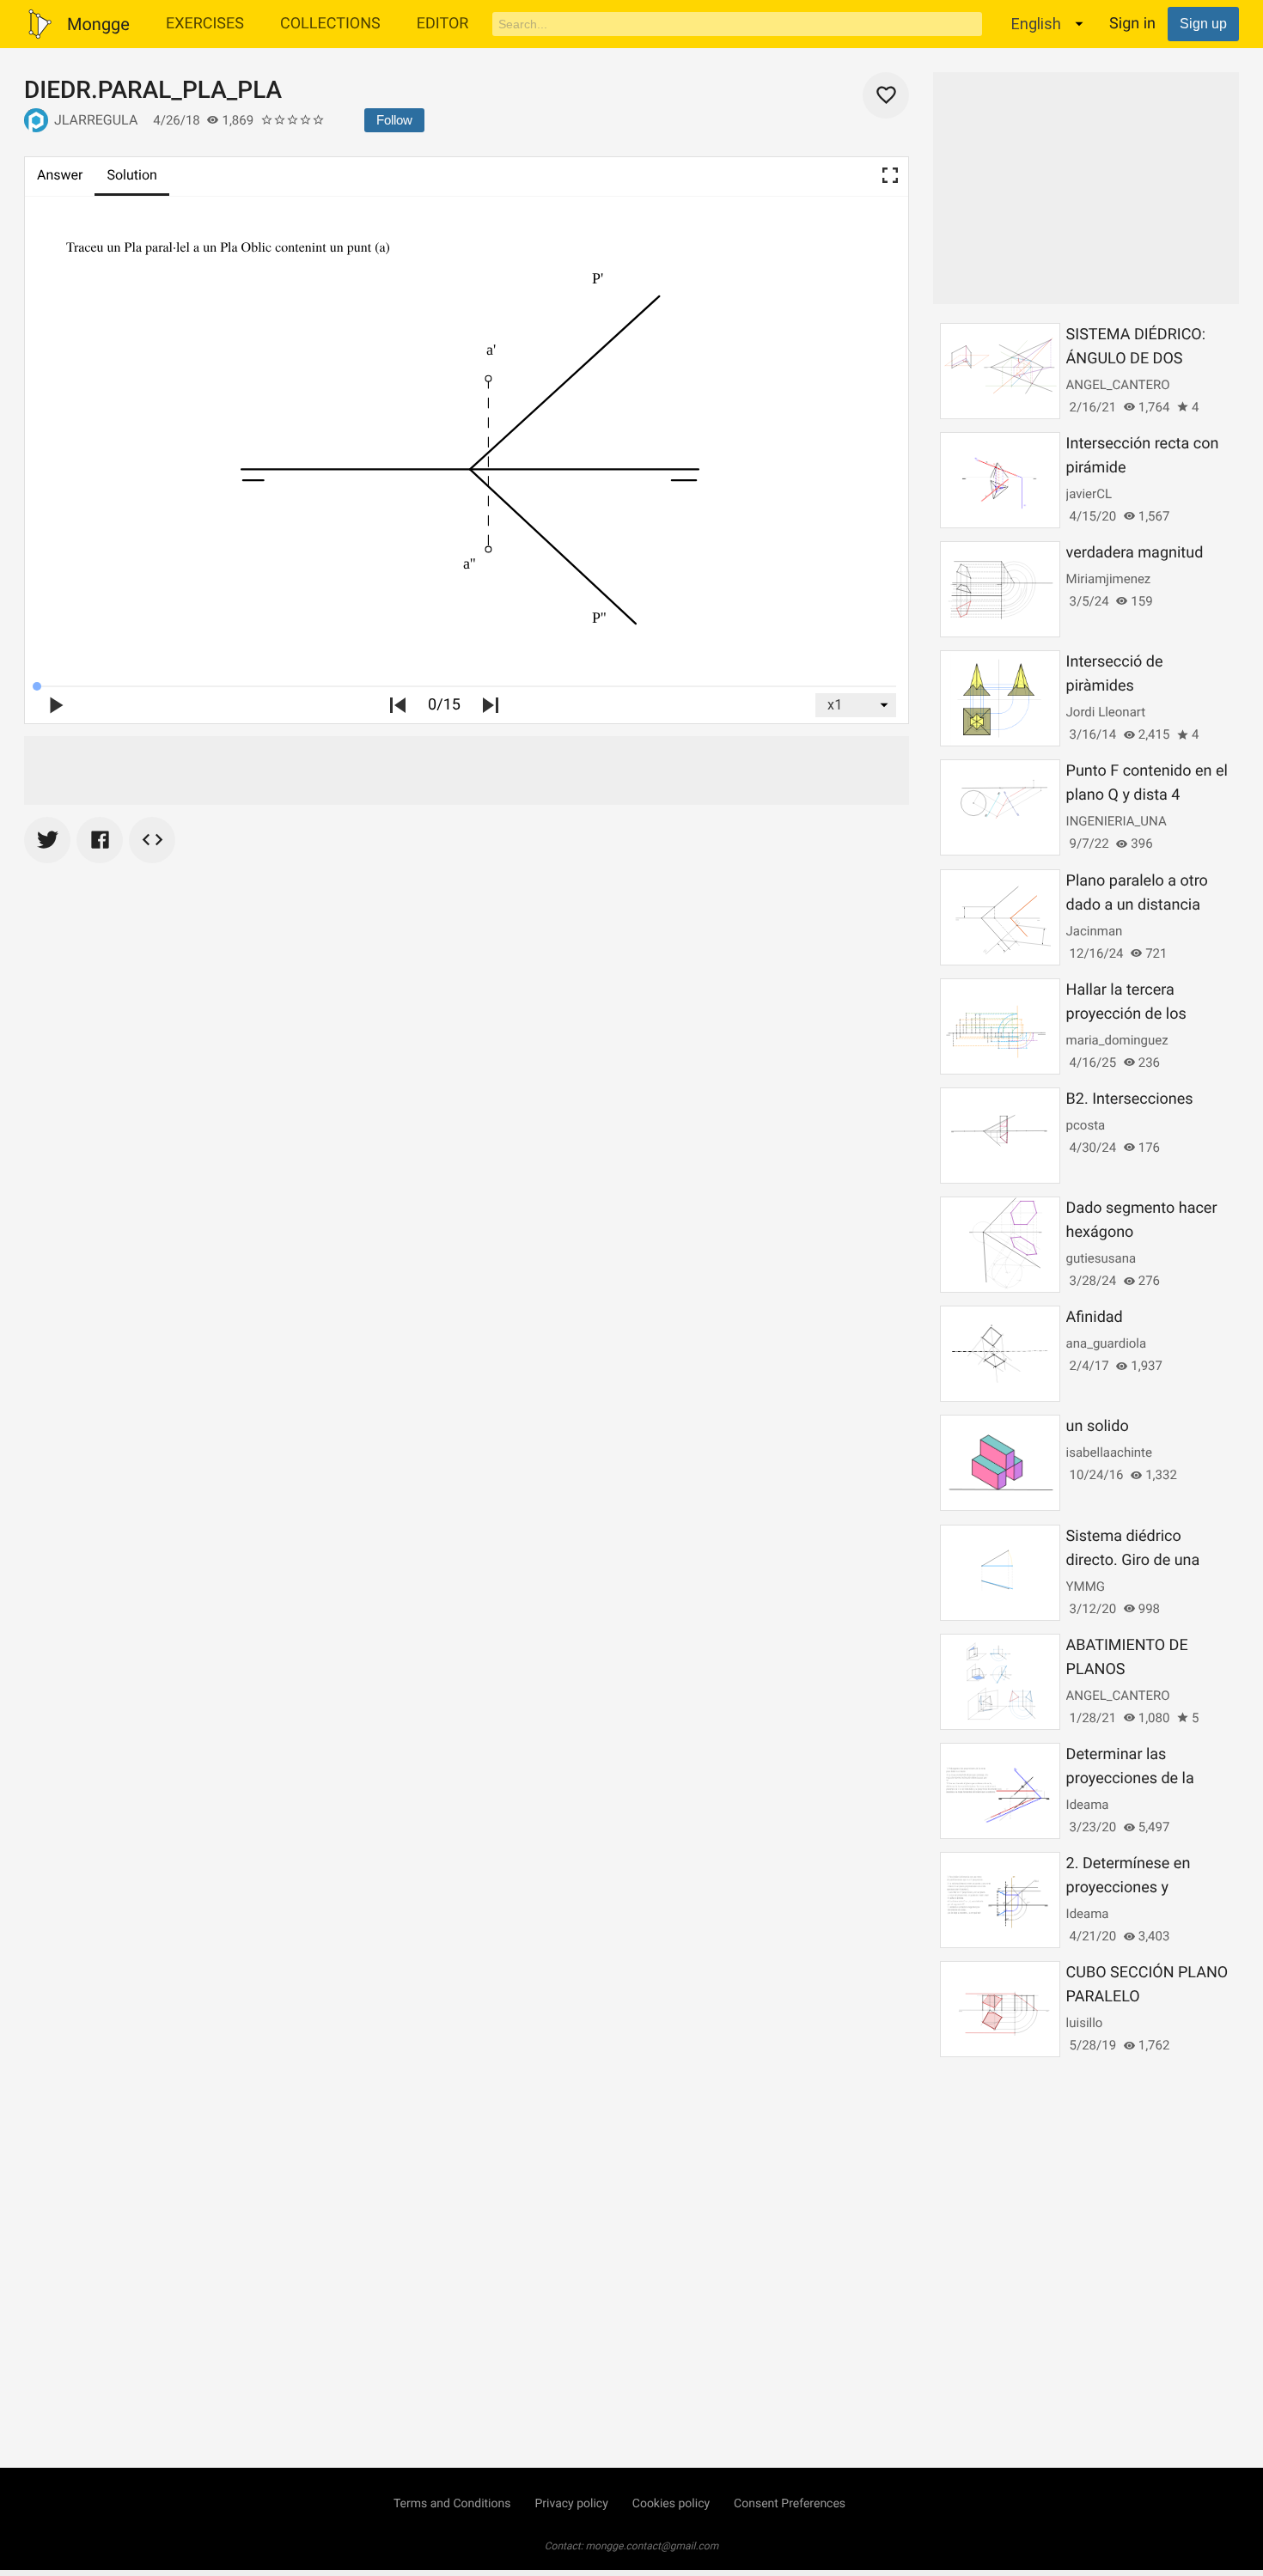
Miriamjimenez (1109, 579)
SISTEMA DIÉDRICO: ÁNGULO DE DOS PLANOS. (1136, 359)
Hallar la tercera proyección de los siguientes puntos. (1129, 1014)
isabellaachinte (1109, 1452)
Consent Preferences (790, 2504)
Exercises (205, 24)
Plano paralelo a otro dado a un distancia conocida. (1137, 905)
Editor (443, 24)
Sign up (1203, 24)
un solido (1098, 1426)
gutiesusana (1101, 1258)
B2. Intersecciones (1130, 1099)
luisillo (1085, 2023)
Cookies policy (671, 2504)
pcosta (1086, 1125)
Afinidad (1095, 1317)
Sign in (1132, 24)
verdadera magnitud (1135, 553)
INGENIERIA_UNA (1117, 821)
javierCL (1089, 494)
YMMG (1086, 1586)
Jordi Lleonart (1106, 712)
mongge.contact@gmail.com (653, 2546)
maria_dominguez (1117, 1040)
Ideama (1088, 1805)
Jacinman (1095, 931)
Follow (394, 120)
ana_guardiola (1107, 1343)
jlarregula (96, 120)
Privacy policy (571, 2504)
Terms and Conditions (452, 2504)
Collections (330, 24)
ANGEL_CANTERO (1118, 385)
